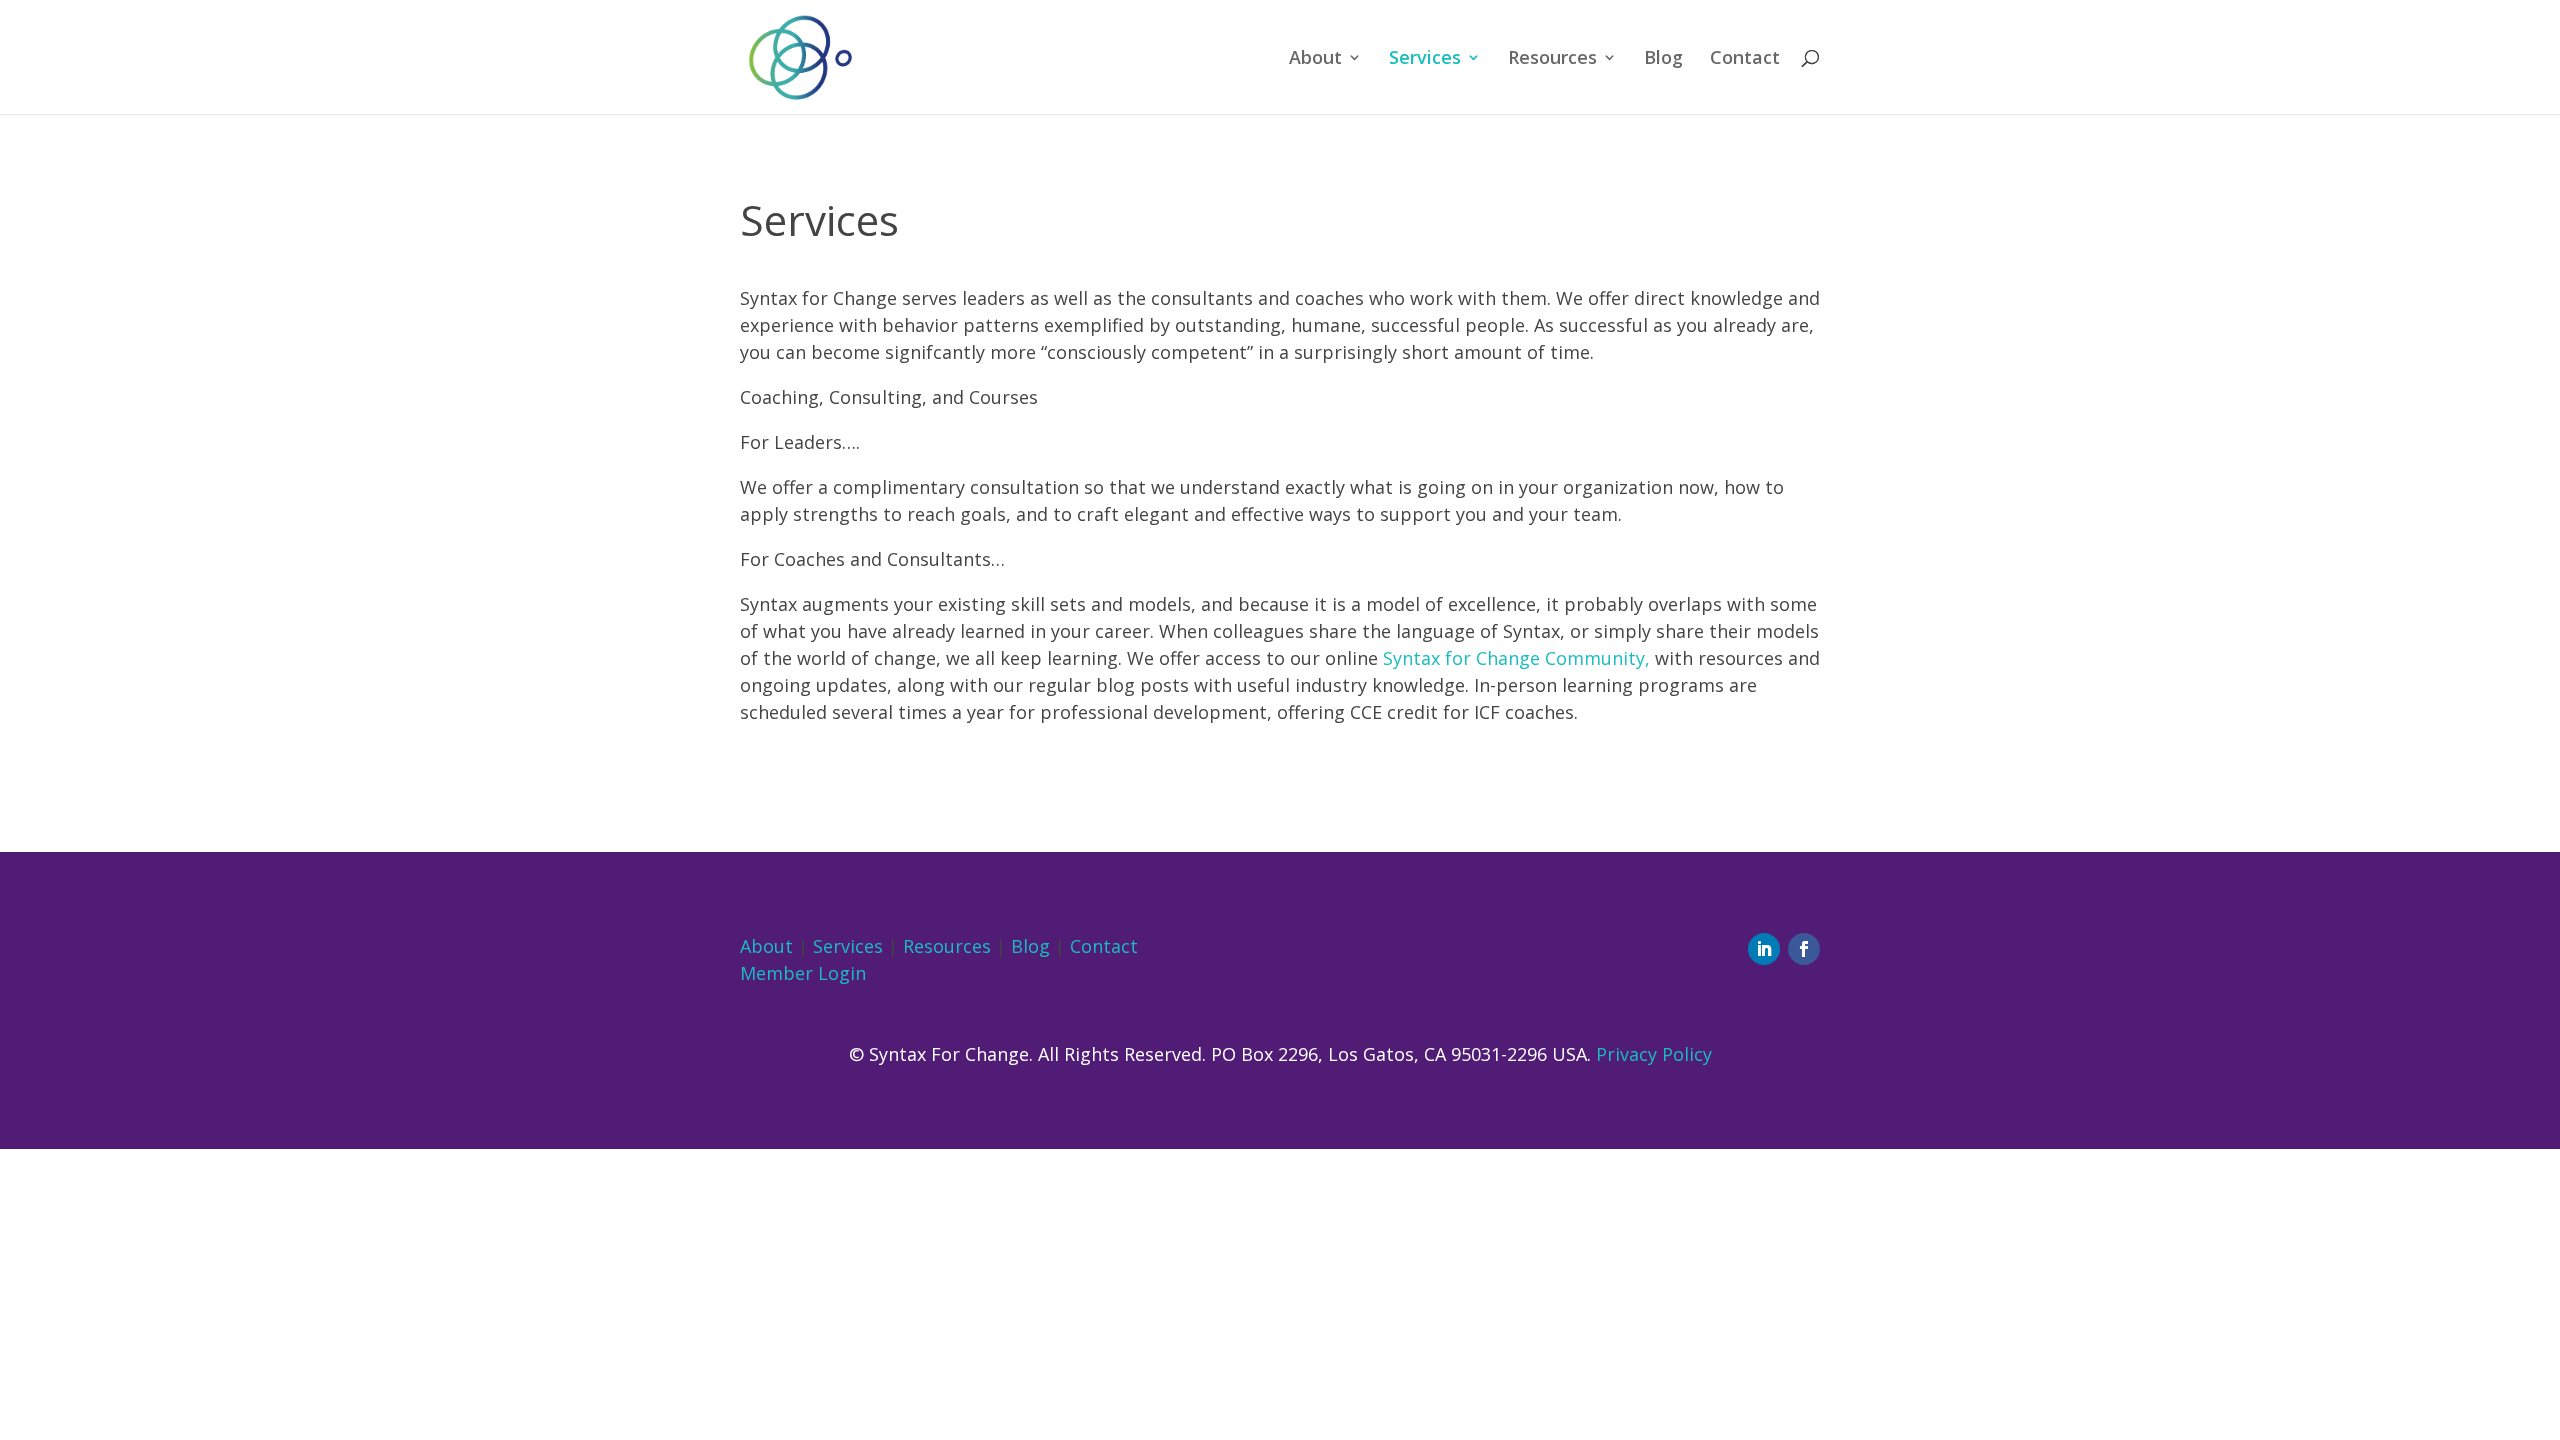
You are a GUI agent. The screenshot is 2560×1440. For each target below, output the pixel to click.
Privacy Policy (1654, 1054)
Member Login (803, 973)
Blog (1663, 59)
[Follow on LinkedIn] (1764, 949)
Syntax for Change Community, (1516, 658)
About (1315, 59)
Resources (1552, 59)
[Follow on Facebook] (1804, 949)
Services (1425, 59)
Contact (1745, 59)
